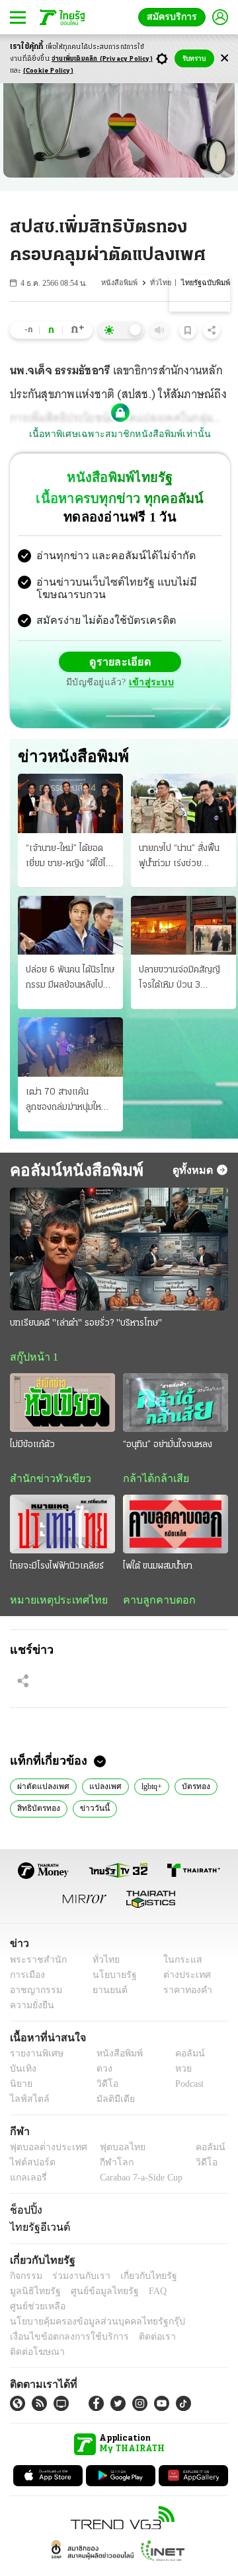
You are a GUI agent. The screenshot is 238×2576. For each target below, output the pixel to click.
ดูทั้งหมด (194, 1171)
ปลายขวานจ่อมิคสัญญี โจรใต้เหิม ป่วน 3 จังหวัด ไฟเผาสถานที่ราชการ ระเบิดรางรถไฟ (181, 981)
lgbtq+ (147, 1790)
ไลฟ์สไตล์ (27, 2104)
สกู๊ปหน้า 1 (32, 1359)
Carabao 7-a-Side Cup (138, 2182)
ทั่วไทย (163, 283)
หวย (178, 2073)
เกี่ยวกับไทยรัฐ (139, 2281)
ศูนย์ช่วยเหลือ (131, 2296)
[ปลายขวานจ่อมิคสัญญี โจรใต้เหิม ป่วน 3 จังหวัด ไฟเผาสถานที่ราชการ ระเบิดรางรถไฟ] (183, 927)
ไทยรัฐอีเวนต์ (37, 2232)
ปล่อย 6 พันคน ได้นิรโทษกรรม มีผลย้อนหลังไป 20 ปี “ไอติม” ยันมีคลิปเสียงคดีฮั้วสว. (70, 981)
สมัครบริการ (175, 17)
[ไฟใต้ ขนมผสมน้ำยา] (176, 1527)
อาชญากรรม (33, 1995)
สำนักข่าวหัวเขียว (45, 1481)
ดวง (101, 2073)
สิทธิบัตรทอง (38, 1812)
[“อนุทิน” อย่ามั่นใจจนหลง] (176, 1405)
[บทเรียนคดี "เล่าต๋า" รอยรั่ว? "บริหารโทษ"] (119, 1250)
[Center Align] (224, 58)
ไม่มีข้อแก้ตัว (32, 1447)
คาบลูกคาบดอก (156, 1604)
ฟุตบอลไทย (112, 2152)
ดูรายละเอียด (120, 663)
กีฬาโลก (106, 2167)
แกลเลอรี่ (27, 2182)
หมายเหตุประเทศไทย (52, 1604)
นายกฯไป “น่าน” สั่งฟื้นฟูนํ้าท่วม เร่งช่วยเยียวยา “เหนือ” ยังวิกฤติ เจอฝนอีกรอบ (179, 859)
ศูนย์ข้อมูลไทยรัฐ (40, 2296)
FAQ (88, 2296)
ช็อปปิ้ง (24, 2214)
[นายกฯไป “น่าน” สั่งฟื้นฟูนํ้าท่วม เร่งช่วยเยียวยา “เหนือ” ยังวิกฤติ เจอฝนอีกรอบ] (183, 805)
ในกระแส (178, 1964)
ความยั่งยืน (30, 2010)
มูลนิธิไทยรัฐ (198, 2281)
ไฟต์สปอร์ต (30, 2167)
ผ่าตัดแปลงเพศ (42, 1790)
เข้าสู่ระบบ (149, 684)
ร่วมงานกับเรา (76, 2281)
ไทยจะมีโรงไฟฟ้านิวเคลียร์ (57, 1570)
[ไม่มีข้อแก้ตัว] (62, 1405)
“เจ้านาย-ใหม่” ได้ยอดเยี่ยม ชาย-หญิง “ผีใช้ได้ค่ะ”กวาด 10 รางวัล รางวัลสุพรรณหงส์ (68, 859)
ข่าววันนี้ (92, 1812)
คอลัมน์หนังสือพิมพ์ (71, 1171)
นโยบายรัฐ (110, 1980)
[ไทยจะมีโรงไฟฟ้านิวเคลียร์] (62, 1527)
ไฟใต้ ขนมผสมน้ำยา (158, 1570)
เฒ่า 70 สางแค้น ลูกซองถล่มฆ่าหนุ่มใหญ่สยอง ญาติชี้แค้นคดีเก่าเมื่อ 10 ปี (68, 1102)
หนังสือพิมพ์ (123, 283)
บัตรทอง (192, 1790)
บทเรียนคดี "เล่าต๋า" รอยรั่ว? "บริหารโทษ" (86, 1325)
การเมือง (26, 1980)
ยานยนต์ (106, 1995)
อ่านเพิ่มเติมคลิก (102, 59)
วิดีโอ (103, 2088)
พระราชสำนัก (34, 1964)
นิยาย (20, 2088)
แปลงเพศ (100, 1790)
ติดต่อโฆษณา (191, 2327)
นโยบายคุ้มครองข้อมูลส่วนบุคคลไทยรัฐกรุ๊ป (88, 2312)
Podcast (187, 2088)
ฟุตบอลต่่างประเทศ (44, 2152)
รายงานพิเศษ (34, 2058)
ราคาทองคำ (183, 1995)
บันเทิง (21, 2073)
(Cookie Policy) (48, 71)
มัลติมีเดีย (111, 2104)
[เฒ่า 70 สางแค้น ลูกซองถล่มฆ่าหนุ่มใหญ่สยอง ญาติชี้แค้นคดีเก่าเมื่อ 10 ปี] (70, 1049)
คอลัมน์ (183, 2058)
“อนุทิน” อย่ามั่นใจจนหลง (168, 1447)
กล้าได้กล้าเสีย (153, 1481)
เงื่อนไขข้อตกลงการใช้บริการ (61, 2327)
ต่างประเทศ (182, 1980)
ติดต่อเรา (140, 2327)
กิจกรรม (25, 2281)
